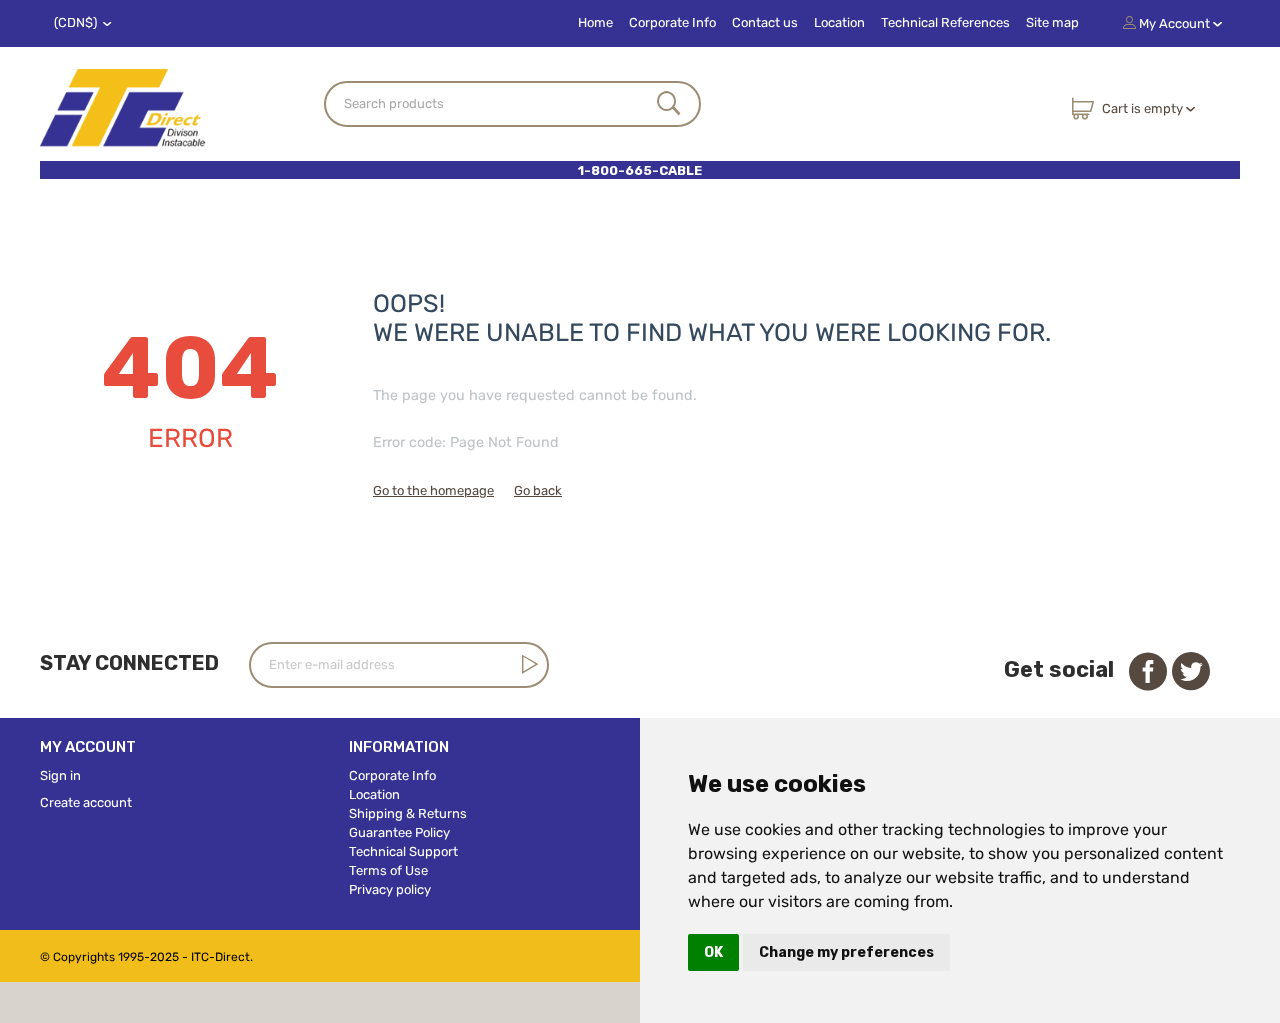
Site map (1052, 22)
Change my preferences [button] (846, 952)
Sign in (60, 775)
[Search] (668, 105)
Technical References (945, 22)
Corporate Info (672, 22)
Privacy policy (390, 889)
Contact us (765, 22)
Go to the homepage (433, 490)
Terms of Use (388, 870)
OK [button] (713, 952)
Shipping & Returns (408, 813)
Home (595, 22)
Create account (86, 802)
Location (839, 22)
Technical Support (403, 851)
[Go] (526, 664)
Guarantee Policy (399, 832)
